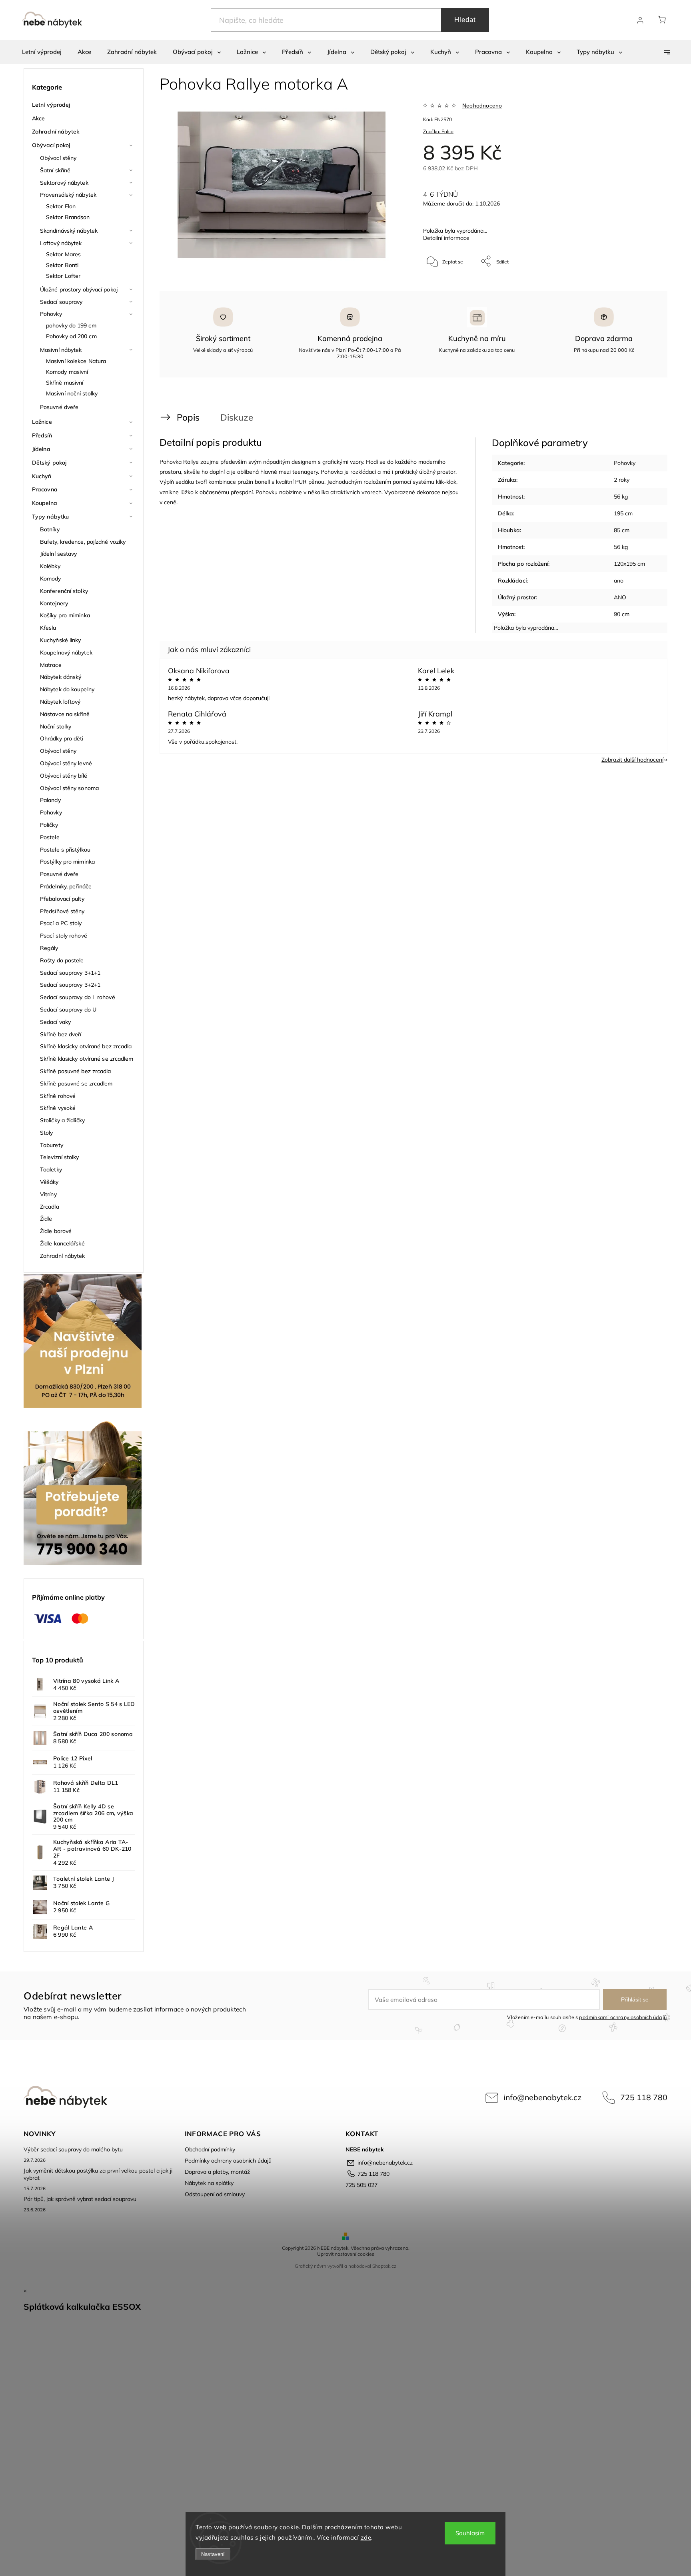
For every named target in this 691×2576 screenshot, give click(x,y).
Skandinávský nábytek (69, 231)
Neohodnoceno (482, 106)
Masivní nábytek (61, 350)
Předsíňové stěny (62, 911)
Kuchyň (42, 476)
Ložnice (42, 422)
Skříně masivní (65, 383)
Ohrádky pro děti (62, 738)
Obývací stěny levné (66, 763)
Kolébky (50, 566)
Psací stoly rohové (64, 936)
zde (366, 2537)
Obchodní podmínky (210, 2149)
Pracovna (45, 489)
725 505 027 (361, 2185)
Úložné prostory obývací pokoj (79, 289)
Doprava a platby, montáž (217, 2172)
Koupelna (45, 503)
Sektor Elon (61, 206)
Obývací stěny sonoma (69, 788)
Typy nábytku (50, 517)
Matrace (51, 665)
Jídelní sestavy (59, 554)
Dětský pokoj (49, 463)
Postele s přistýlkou (65, 850)
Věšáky (49, 1182)
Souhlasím (470, 2533)
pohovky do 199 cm (71, 325)
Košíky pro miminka (65, 615)
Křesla (48, 628)
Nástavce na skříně (65, 714)
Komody (51, 579)
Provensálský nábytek (68, 195)
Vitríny (48, 1194)
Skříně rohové (58, 1096)
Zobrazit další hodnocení (632, 760)
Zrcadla (50, 1207)
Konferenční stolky (64, 591)
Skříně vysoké (58, 1108)
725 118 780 (644, 2097)
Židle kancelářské (62, 1243)
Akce (38, 118)
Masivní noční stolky (72, 393)
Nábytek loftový (60, 702)
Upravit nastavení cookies (346, 2254)
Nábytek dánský (61, 677)
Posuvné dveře (59, 407)
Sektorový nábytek (64, 183)
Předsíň (42, 435)
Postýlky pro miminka (67, 862)
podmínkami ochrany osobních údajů (623, 2017)
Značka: (438, 131)
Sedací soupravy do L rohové (78, 997)
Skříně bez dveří (61, 1034)
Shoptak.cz (384, 2266)
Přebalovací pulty (62, 899)
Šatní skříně (55, 170)
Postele (50, 837)
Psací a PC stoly (61, 923)
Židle (46, 1219)
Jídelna (41, 449)
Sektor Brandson (68, 217)
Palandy (50, 800)
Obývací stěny (58, 158)
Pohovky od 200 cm (71, 336)
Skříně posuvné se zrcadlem (76, 1083)
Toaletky (51, 1169)
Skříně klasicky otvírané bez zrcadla (86, 1046)
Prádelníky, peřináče (66, 886)
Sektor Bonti (62, 265)
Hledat (465, 20)
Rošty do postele (62, 960)
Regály (49, 948)
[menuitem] (42, 52)
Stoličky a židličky (62, 1120)
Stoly (47, 1133)
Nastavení (213, 2554)
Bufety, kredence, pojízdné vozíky (83, 542)
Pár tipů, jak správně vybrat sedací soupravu (80, 2199)
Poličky (49, 825)
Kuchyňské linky (61, 640)
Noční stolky (56, 726)
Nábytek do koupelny (67, 689)
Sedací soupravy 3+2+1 (70, 985)
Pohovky (51, 314)
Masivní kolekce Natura (76, 361)
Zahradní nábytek (56, 132)
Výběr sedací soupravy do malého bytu (73, 2149)
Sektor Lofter (63, 276)
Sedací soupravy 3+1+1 (70, 973)
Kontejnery (54, 603)
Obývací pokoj (51, 145)
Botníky (50, 529)
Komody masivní (67, 372)
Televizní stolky (60, 1157)
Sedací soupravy (61, 302)
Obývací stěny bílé (64, 776)
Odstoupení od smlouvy (215, 2194)
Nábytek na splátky (209, 2183)
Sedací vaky (55, 1022)
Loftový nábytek (61, 243)
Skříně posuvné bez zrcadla (76, 1071)
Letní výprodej (51, 105)
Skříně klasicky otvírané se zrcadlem (87, 1059)
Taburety (52, 1145)
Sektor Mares (63, 254)
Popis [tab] (188, 417)
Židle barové (56, 1231)
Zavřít (641, 288)
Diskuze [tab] (237, 417)
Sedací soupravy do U (68, 1010)
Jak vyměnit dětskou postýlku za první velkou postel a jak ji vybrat (98, 2174)
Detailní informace (446, 238)
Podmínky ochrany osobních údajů (228, 2161)
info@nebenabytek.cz (542, 2097)
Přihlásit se (635, 1999)
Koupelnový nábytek (66, 652)
